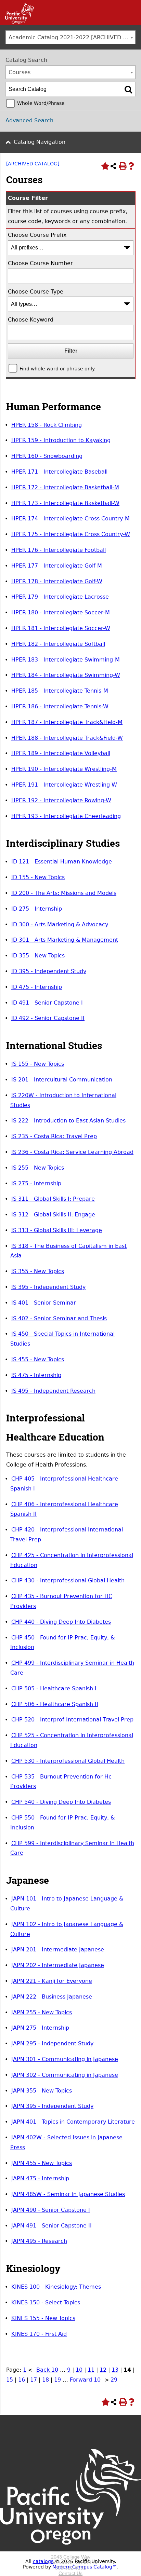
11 (91, 2370)
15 (10, 2380)
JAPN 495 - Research (39, 2241)
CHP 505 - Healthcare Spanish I (54, 1688)
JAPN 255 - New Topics (42, 2012)
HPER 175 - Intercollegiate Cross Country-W (71, 534)
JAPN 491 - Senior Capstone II (52, 2226)
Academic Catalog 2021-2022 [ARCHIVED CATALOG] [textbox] (72, 37)
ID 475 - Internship (37, 987)
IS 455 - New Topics (38, 1359)
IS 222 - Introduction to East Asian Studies (68, 1121)
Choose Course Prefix (37, 235)
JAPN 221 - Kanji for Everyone (52, 1981)
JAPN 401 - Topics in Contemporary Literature (73, 2122)
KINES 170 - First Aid (39, 2334)
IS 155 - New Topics (38, 1064)
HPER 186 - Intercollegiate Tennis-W (60, 706)
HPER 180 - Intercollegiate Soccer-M (61, 612)
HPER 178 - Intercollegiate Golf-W (57, 581)
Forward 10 (85, 2380)
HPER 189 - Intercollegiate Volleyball (61, 753)
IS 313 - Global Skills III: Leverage (57, 1230)
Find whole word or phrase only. (57, 369)
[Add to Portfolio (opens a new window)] (104, 166)
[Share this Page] (113, 166)
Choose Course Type (36, 292)
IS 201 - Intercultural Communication (62, 1080)
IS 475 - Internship (36, 1375)
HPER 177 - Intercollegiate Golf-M (57, 566)
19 (57, 2380)
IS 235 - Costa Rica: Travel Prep (54, 1136)
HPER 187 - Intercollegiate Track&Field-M (67, 722)
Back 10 (47, 2370)
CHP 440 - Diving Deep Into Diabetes (61, 1622)
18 (46, 2380)
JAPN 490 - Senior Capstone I (51, 2210)
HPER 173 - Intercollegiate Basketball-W (65, 503)
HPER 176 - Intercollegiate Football (59, 550)
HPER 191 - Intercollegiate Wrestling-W (64, 785)
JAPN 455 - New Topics (42, 2163)
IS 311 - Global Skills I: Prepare (53, 1199)
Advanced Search (29, 120)
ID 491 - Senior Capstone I (47, 1003)
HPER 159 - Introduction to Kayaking (61, 440)
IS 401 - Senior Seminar (44, 1303)
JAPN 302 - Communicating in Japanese (65, 2075)
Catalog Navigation (40, 142)
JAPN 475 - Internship (40, 2178)
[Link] (18, 22)
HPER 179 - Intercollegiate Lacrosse (60, 597)
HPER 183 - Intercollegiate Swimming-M (66, 660)
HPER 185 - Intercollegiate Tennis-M (60, 691)
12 (103, 2370)
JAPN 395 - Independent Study (52, 2106)
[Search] (128, 89)
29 (114, 2380)
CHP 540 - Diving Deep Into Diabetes (61, 1802)
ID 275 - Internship (37, 909)
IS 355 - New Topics (38, 1271)
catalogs (43, 2561)
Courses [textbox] (20, 72)
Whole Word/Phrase (41, 103)
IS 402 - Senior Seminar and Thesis (59, 1318)
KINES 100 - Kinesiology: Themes (56, 2287)
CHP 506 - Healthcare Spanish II (55, 1704)
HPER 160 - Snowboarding (47, 456)
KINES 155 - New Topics (43, 2318)
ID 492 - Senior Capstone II (48, 1018)
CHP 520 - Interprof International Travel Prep (72, 1720)
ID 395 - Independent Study (49, 971)
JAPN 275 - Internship (40, 2028)
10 (79, 2370)
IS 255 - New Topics (38, 1168)
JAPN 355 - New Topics (42, 2091)
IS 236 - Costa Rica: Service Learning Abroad (72, 1152)
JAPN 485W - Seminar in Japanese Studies (68, 2194)
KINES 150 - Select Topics (46, 2302)
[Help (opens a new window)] (131, 166)
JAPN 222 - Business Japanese (52, 1997)
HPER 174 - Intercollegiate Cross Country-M (70, 519)
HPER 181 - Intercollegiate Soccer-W (61, 628)
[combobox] (70, 37)
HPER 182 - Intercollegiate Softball (58, 644)
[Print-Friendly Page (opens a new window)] (122, 166)
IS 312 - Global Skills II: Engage (53, 1215)
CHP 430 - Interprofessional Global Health (68, 1580)
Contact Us (70, 2573)
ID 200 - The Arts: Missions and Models (64, 893)
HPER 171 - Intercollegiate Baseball (59, 472)
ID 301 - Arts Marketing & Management (65, 940)
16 (22, 2380)
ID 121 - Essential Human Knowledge (62, 862)
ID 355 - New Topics (38, 956)
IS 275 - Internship (36, 1183)
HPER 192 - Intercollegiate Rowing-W (61, 800)
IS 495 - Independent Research (53, 1391)
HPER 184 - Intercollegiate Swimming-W (66, 675)
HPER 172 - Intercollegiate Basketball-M (65, 487)
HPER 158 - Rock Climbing (47, 425)
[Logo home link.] (70, 2551)
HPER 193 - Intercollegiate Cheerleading (66, 816)
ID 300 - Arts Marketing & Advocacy (60, 924)
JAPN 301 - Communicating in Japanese (65, 2059)
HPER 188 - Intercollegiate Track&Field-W (67, 738)
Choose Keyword (31, 320)
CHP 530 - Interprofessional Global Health (68, 1761)
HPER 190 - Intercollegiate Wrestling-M (64, 769)
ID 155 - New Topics (38, 877)
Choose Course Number (40, 263)
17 (34, 2380)
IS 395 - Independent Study (48, 1287)
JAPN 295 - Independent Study (52, 2043)
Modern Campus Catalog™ (85, 2567)
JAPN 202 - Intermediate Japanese (58, 1965)
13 (115, 2370)
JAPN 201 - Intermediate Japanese (58, 1950)
